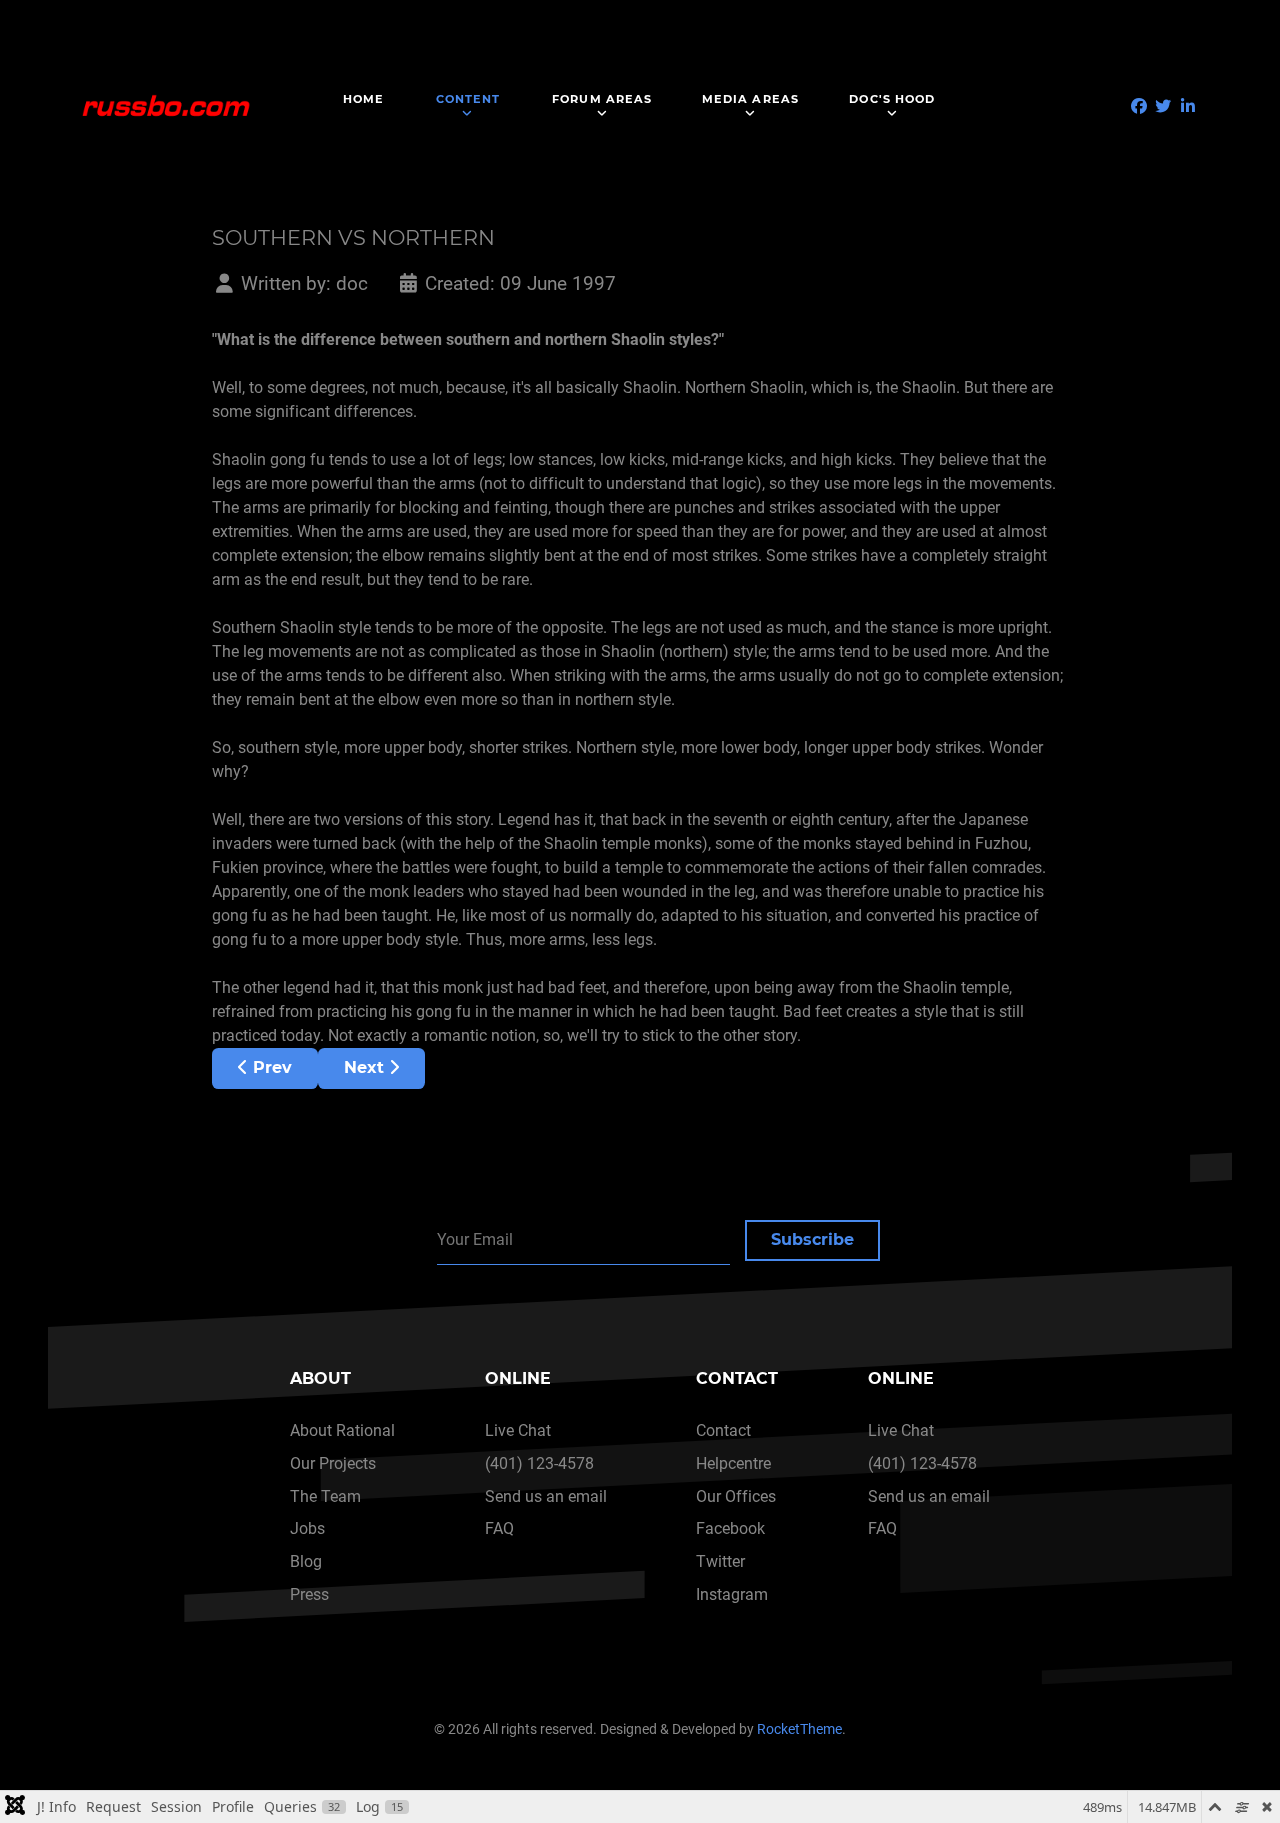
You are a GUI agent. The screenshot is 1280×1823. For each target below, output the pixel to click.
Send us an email (546, 1496)
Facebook (730, 1528)
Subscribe (812, 1239)
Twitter (720, 1561)
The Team (325, 1496)
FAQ (499, 1528)
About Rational (342, 1430)
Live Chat (518, 1430)
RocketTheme (799, 1729)
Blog (306, 1561)
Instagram (732, 1594)
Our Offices (736, 1496)
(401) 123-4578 (539, 1463)
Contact (723, 1430)
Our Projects (333, 1463)
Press (309, 1594)
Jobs (307, 1528)
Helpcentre (733, 1463)
